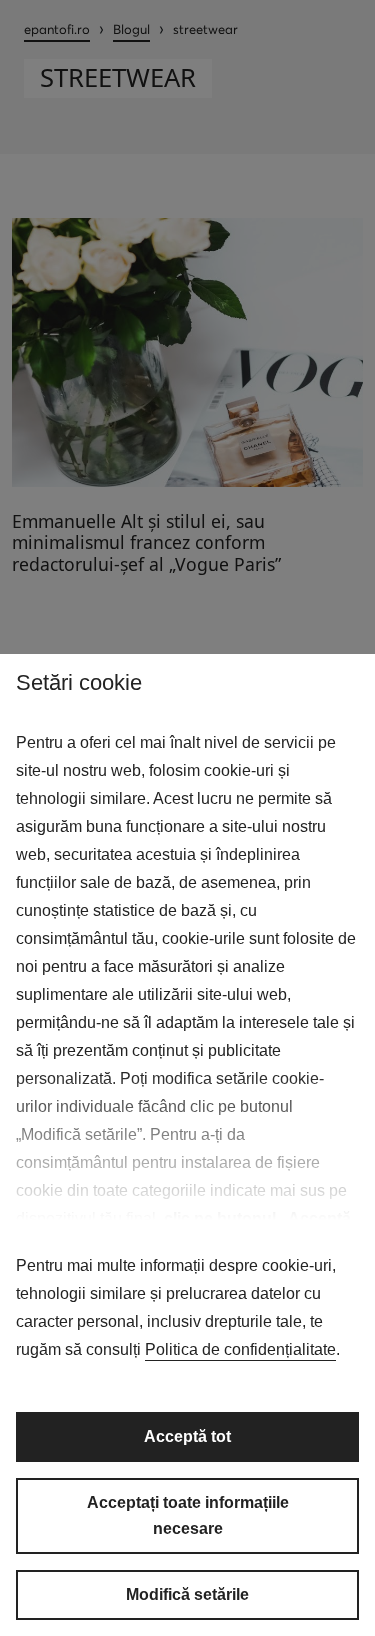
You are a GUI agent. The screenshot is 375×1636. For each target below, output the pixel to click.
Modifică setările (187, 1594)
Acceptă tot (187, 1436)
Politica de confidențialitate (240, 1349)
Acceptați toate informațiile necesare (188, 1515)
